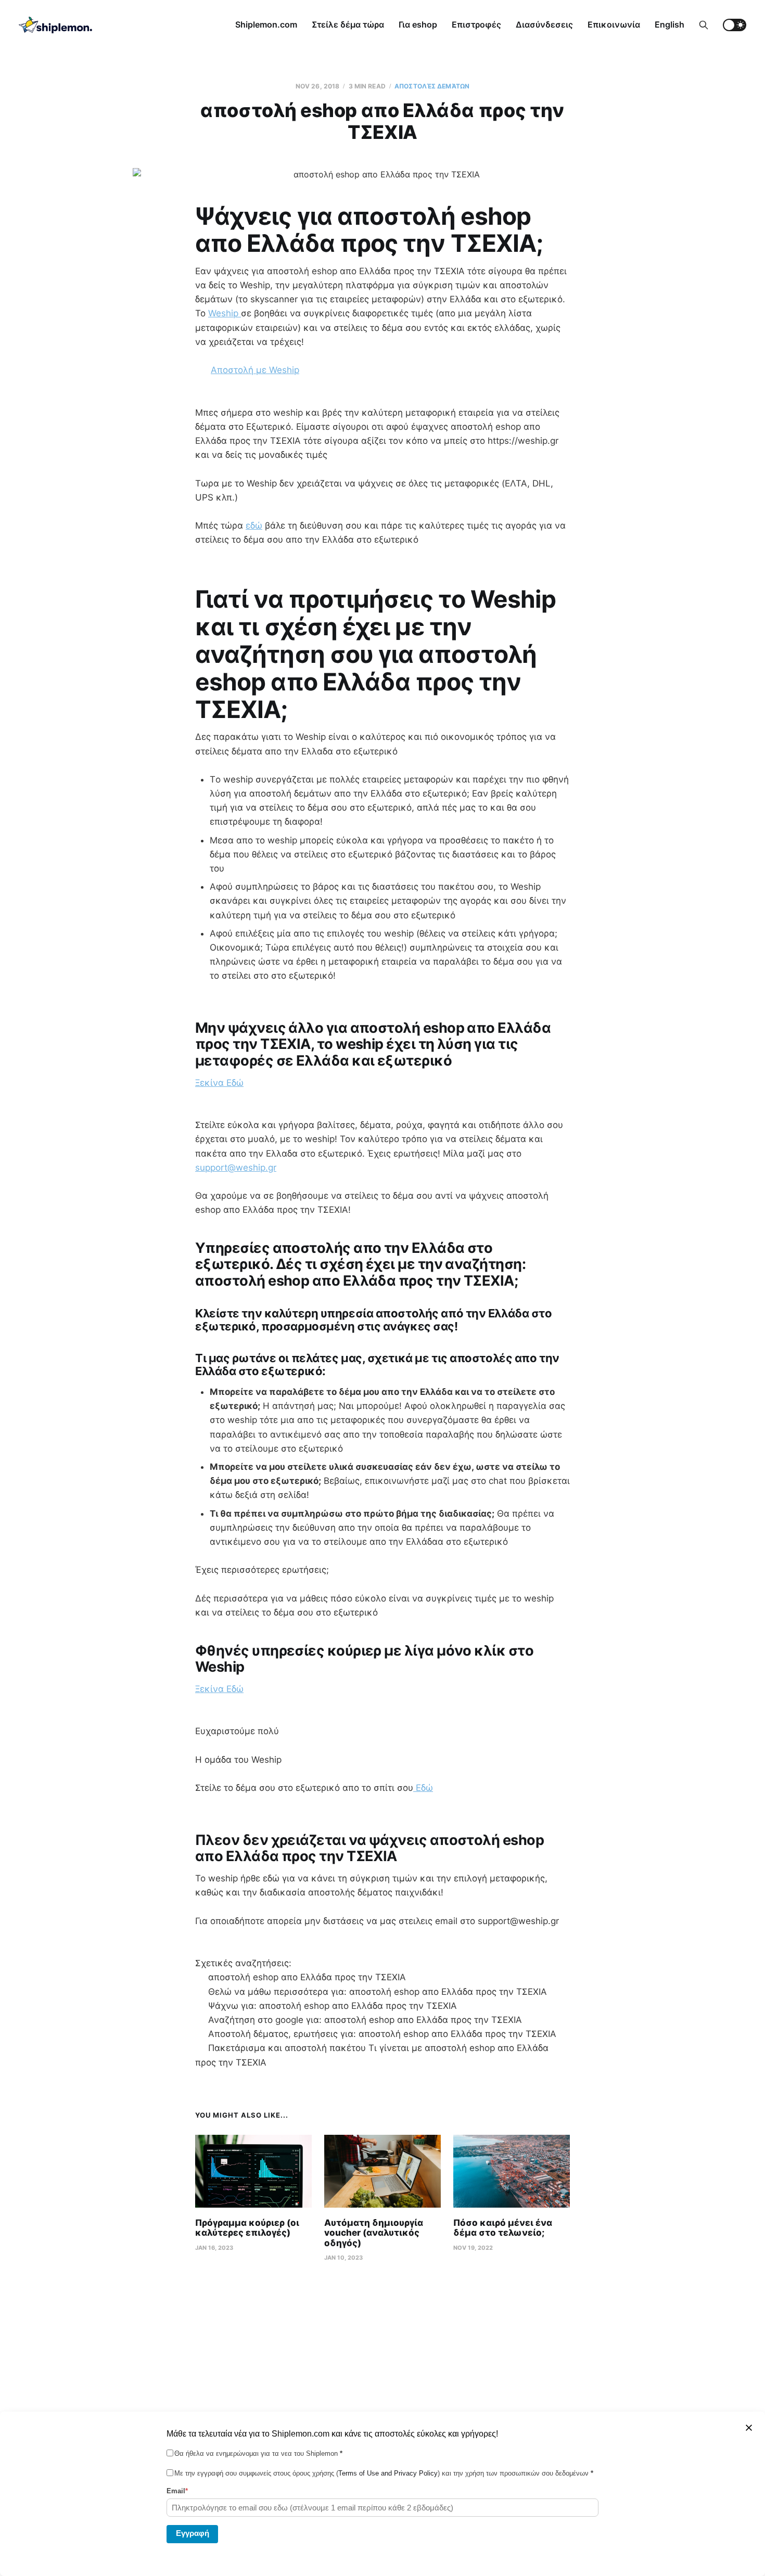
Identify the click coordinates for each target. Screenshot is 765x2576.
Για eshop (418, 24)
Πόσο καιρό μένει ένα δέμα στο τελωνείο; (503, 2228)
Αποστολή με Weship (255, 370)
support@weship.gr (236, 1168)
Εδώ (423, 1788)
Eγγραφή (193, 2533)
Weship (225, 313)
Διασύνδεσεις (544, 24)
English (670, 24)
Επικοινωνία (614, 24)
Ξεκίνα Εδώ (219, 1083)
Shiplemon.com (266, 24)
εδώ (254, 526)
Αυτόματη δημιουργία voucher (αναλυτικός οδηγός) (374, 2233)
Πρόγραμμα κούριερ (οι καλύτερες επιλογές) (247, 2228)
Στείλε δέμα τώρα (348, 24)
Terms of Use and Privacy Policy (388, 2473)
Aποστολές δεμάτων (432, 86)
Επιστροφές (476, 24)
